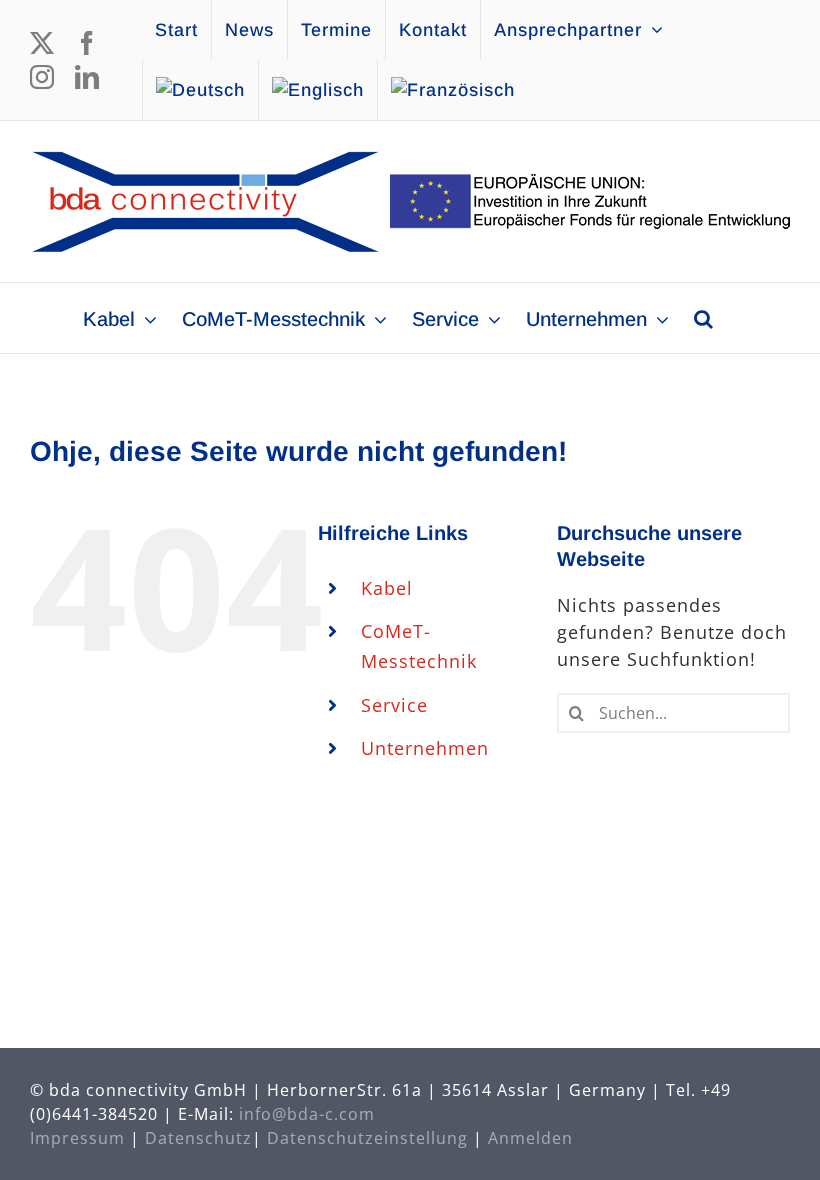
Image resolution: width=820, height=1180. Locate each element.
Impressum (77, 1138)
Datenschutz (198, 1138)
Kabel (387, 588)
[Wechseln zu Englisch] (318, 90)
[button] (703, 318)
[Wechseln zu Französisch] (453, 90)
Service (394, 705)
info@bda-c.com (307, 1114)
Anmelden (530, 1138)
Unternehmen (425, 748)
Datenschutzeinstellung (367, 1138)
